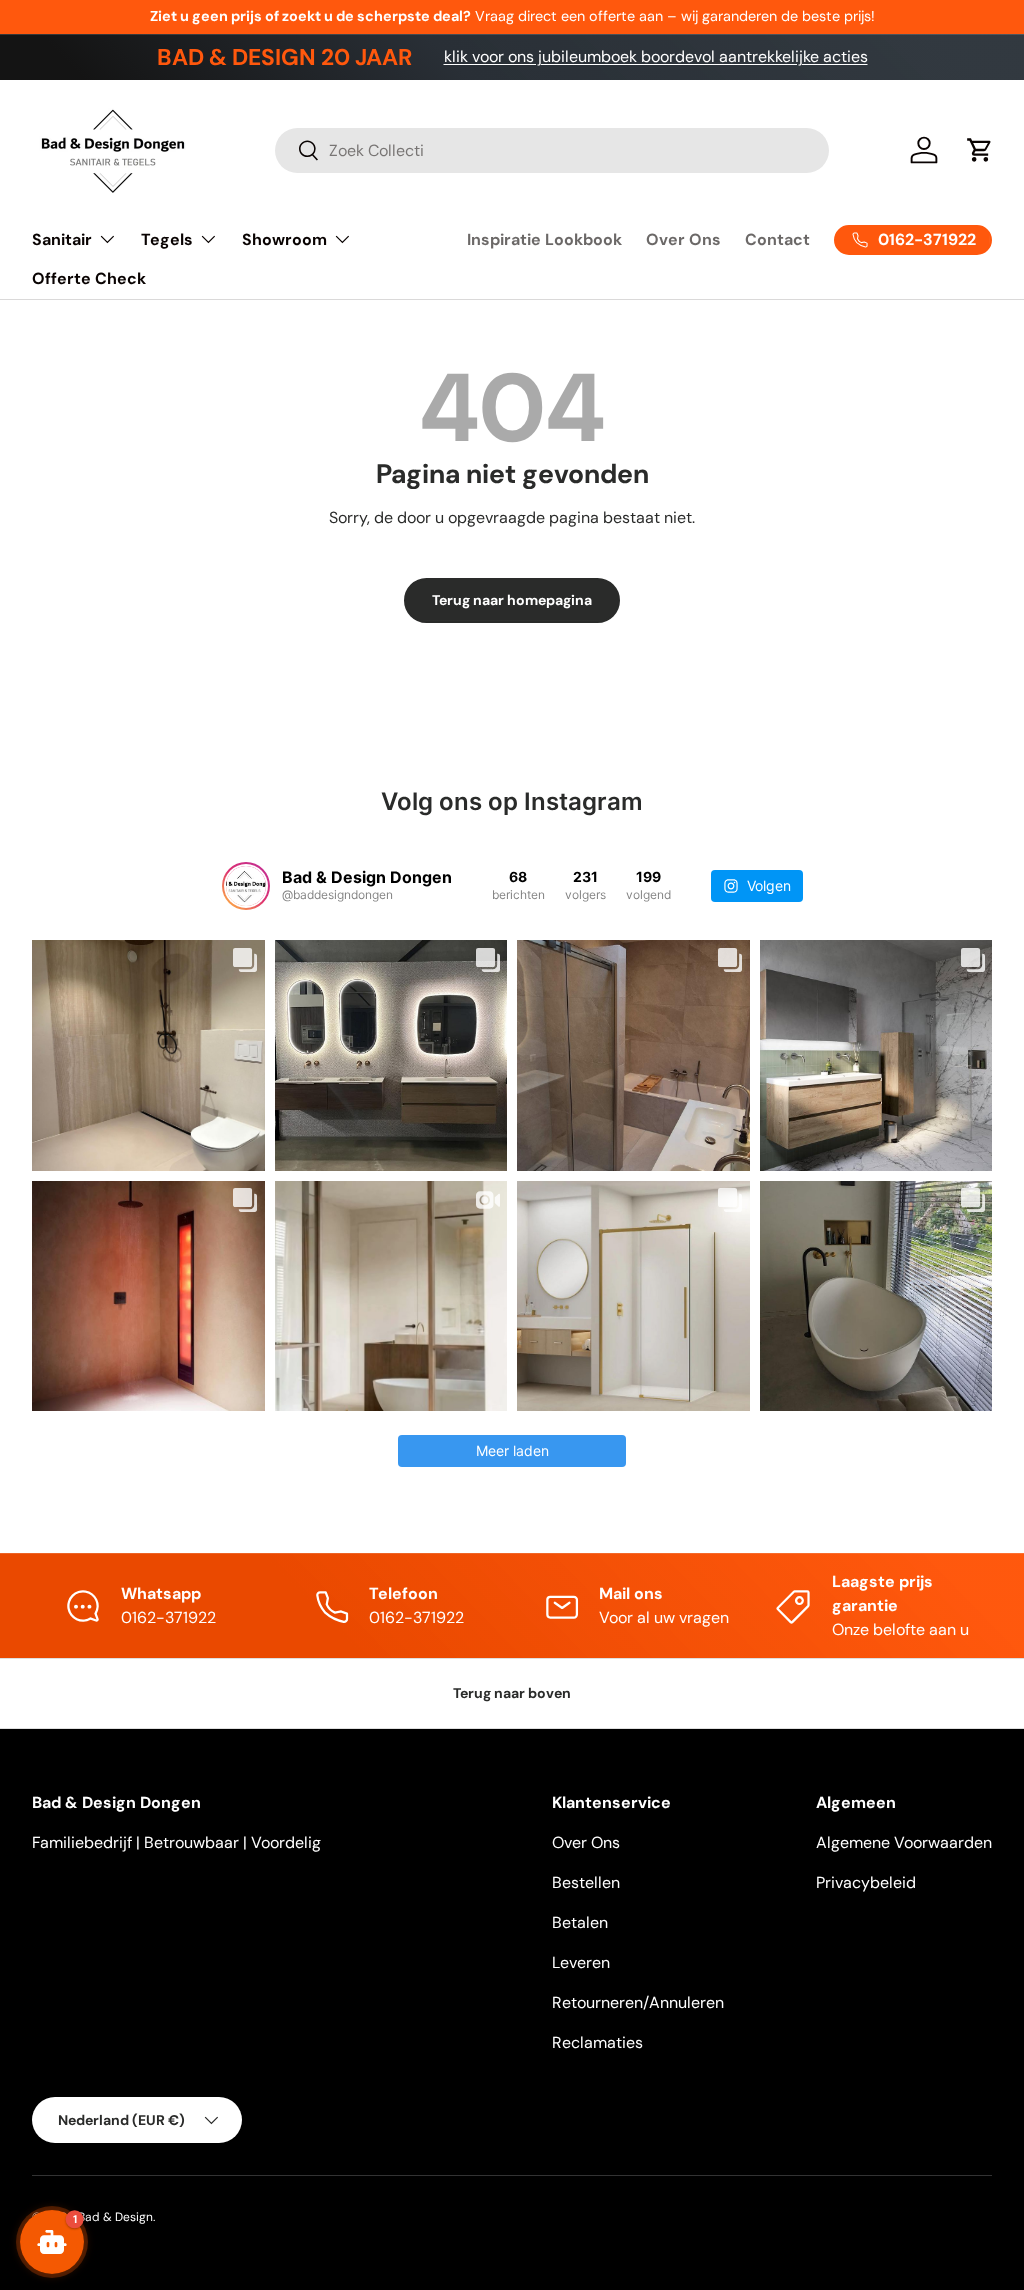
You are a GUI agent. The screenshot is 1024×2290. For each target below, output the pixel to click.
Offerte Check (89, 278)
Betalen (580, 1922)
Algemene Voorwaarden (904, 1842)
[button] (980, 150)
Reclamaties (597, 2042)
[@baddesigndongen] (246, 886)
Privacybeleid (866, 1882)
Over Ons (683, 239)
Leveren (581, 1962)
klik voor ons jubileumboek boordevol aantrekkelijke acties (656, 56)
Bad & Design (115, 2217)
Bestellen (586, 1882)
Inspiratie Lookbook (544, 239)
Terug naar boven (512, 1693)
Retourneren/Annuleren (638, 2002)
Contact (777, 239)
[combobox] (552, 150)
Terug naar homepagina (512, 600)
